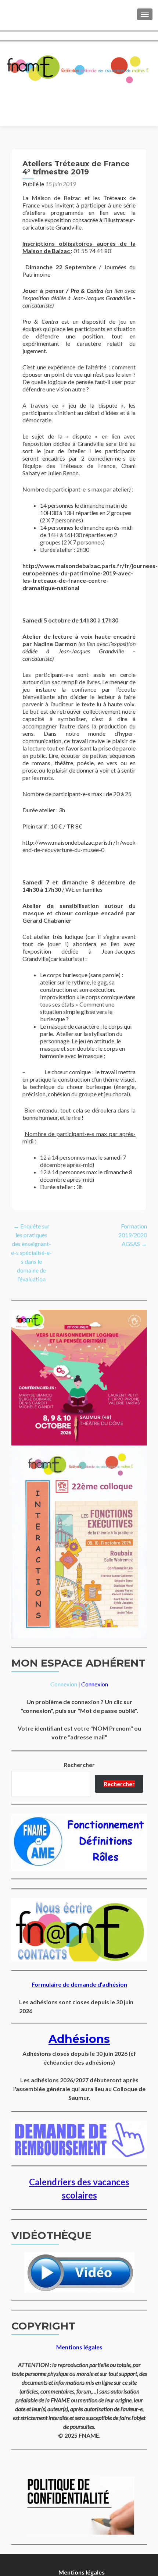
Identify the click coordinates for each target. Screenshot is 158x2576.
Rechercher (79, 1765)
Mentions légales (82, 2572)
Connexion (64, 1684)
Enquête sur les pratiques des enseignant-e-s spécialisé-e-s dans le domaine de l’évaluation (31, 1252)
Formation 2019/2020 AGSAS (133, 1235)
